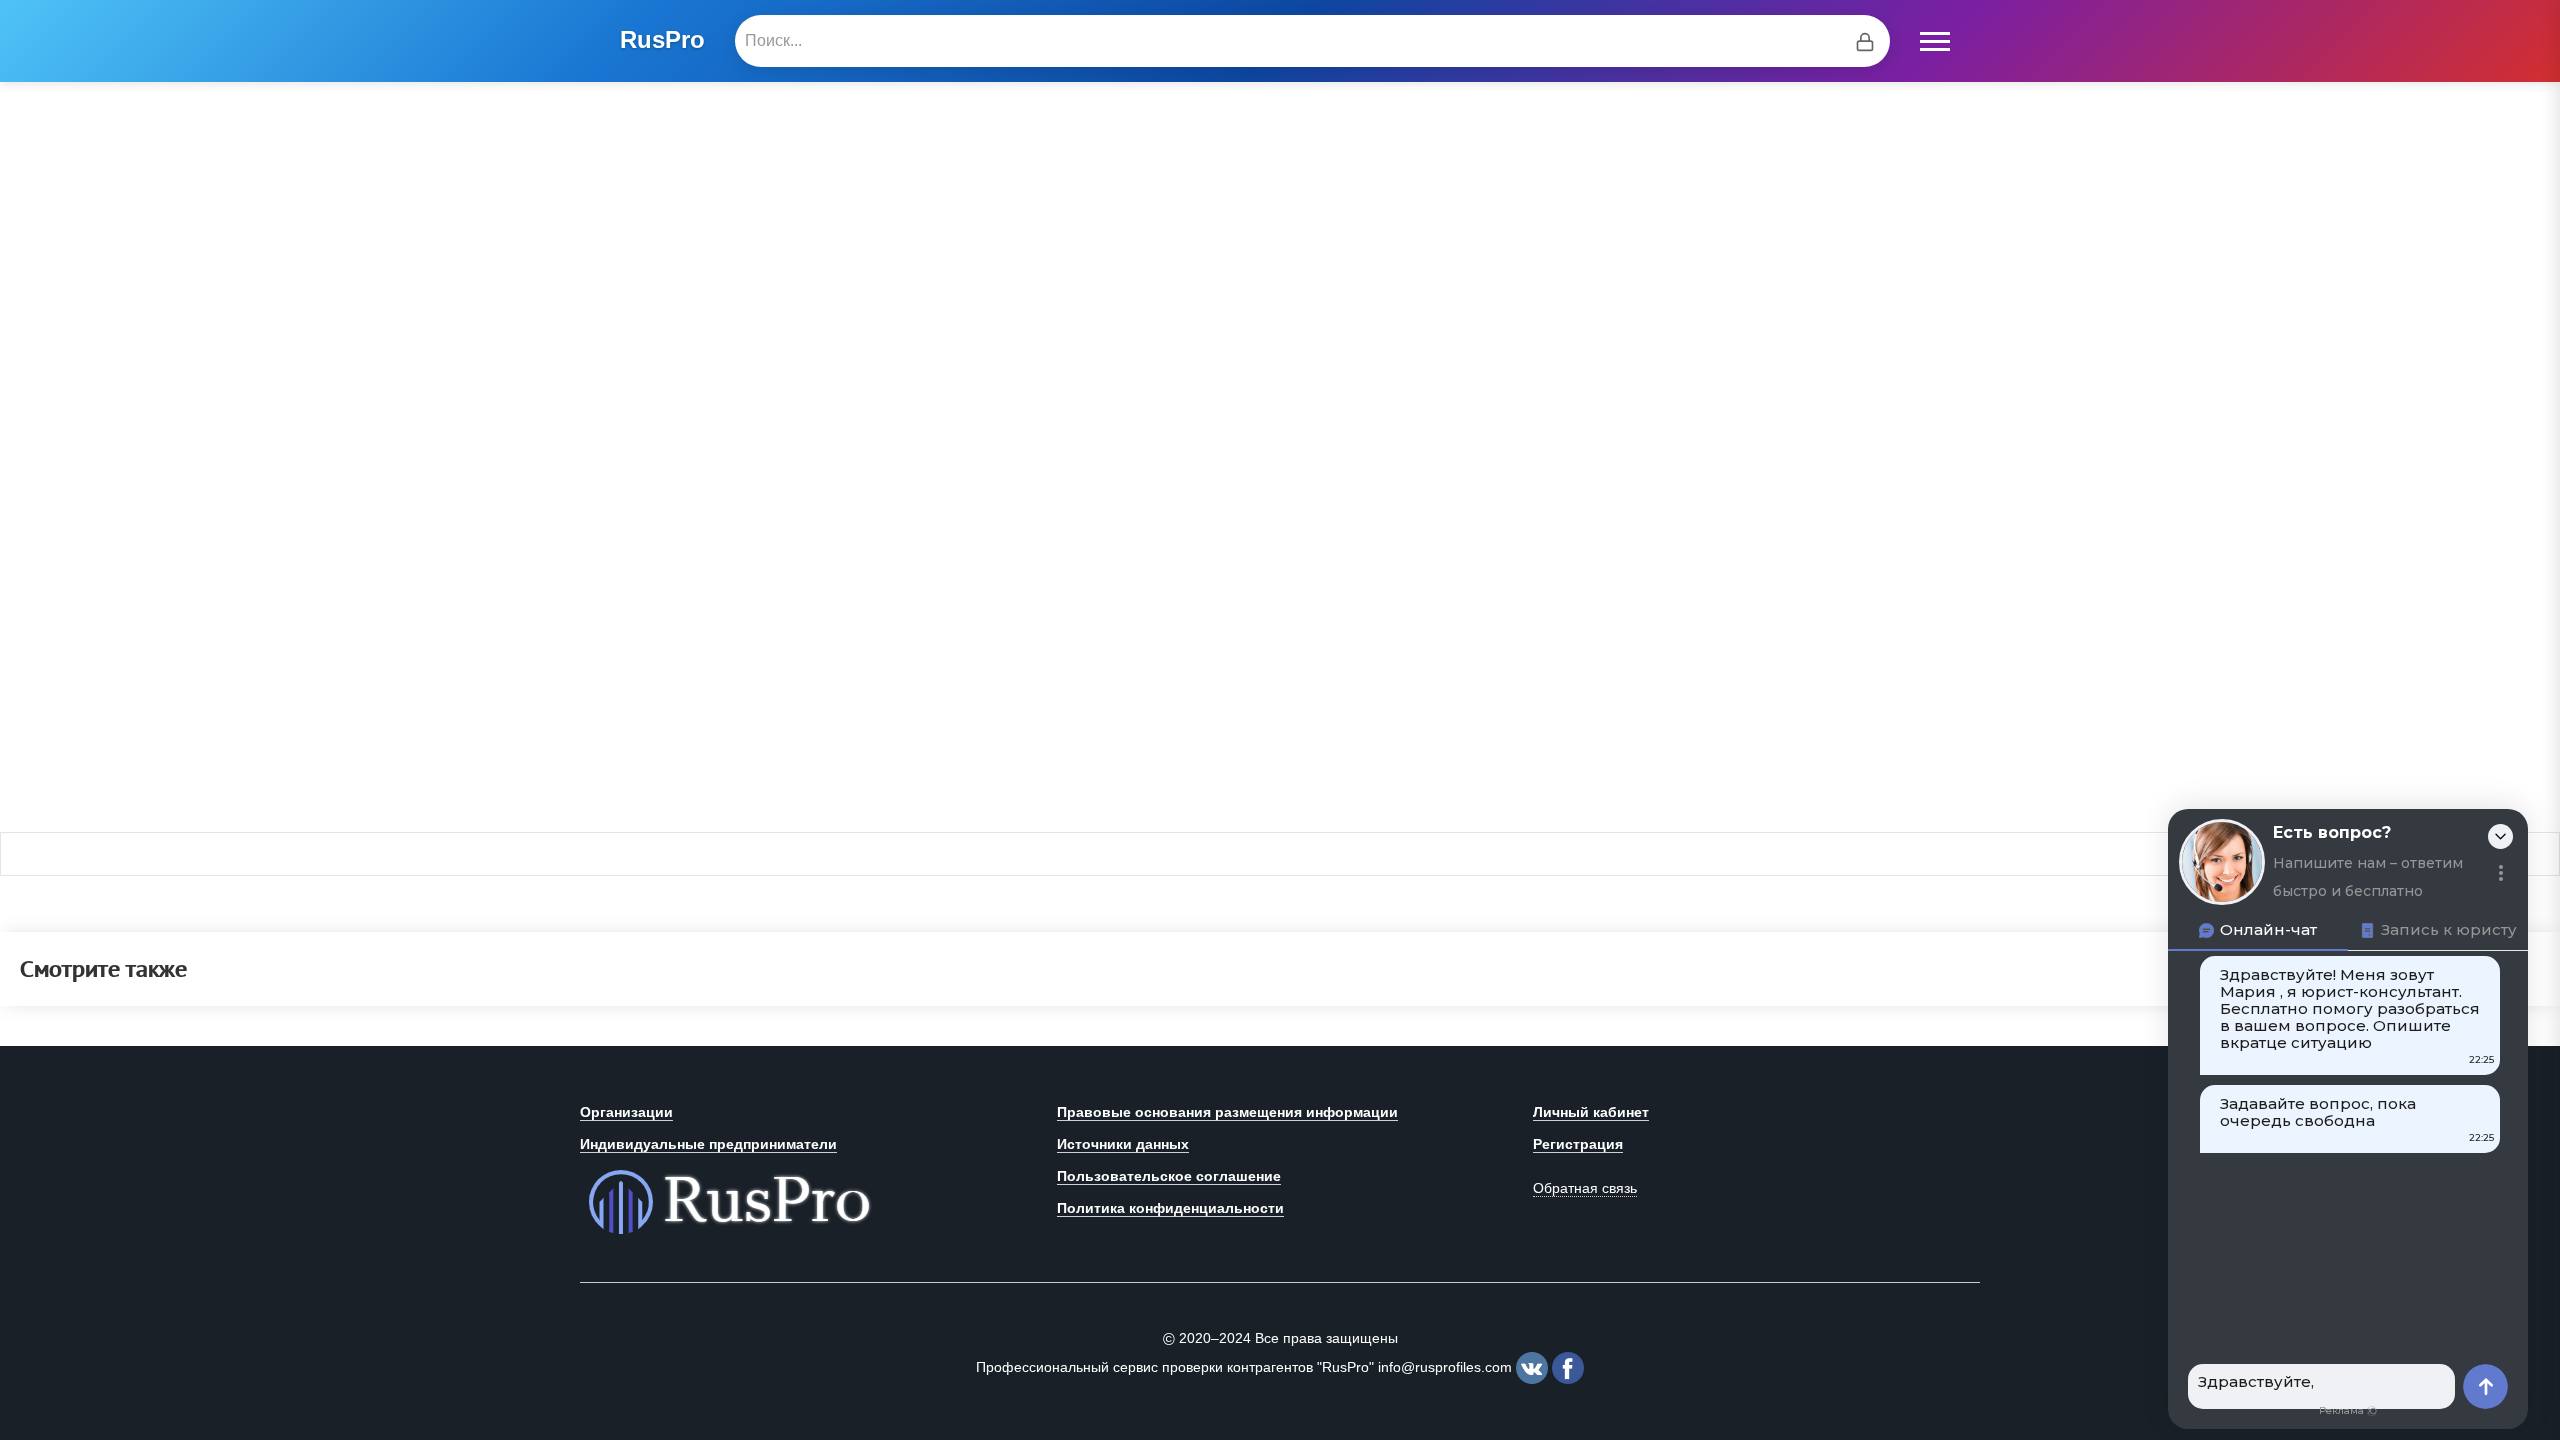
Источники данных (1123, 1144)
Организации (626, 1112)
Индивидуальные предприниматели (708, 1144)
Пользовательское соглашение (1169, 1176)
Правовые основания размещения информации (1227, 1112)
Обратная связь (1585, 1188)
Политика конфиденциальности (1170, 1208)
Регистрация (1578, 1144)
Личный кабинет (1591, 1112)
